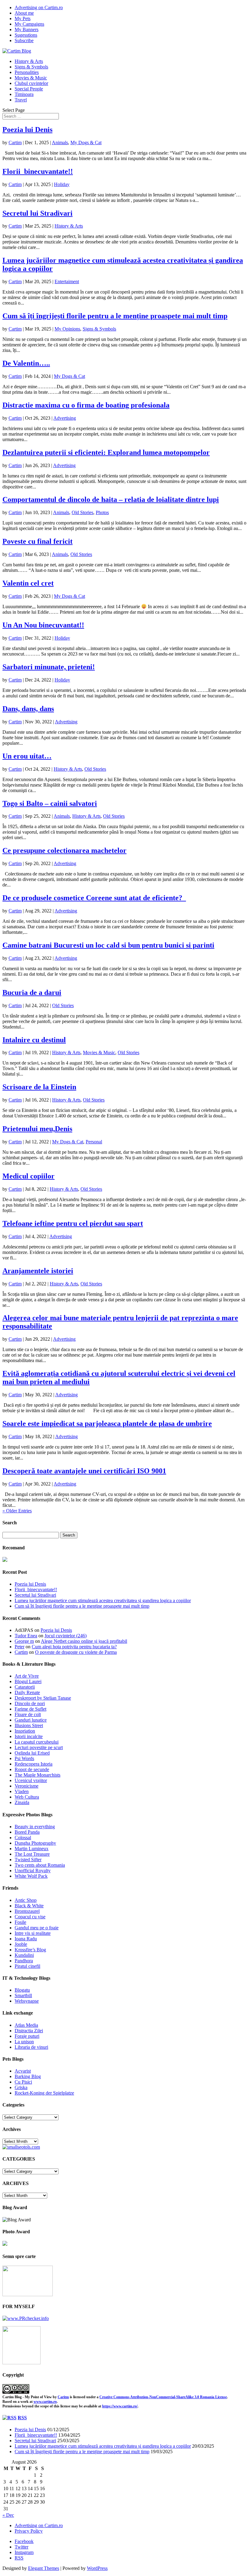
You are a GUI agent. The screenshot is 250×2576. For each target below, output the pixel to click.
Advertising (65, 418)
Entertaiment (67, 281)
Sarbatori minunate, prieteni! (49, 667)
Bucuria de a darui (32, 992)
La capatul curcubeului (37, 1742)
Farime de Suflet (30, 1709)
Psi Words (24, 1758)
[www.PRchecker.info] (26, 2318)
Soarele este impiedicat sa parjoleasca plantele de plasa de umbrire (107, 1423)
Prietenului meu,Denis (37, 1129)
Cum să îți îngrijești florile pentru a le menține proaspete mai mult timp (115, 316)
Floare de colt (28, 1714)
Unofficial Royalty (33, 1871)
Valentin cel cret (28, 583)
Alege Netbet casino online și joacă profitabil (84, 1641)
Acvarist (23, 2071)
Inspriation (25, 1731)
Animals (60, 143)
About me (24, 13)
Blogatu (22, 1990)
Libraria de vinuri (31, 2047)
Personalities (27, 72)
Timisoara (24, 94)
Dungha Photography (35, 1843)
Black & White (29, 1906)
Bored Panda (27, 1832)
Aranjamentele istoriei (38, 1271)
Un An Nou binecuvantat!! (43, 625)
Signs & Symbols (31, 67)
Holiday (62, 184)
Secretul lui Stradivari (37, 213)
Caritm (63, 2397)
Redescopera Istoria (34, 1764)
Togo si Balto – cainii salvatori (50, 803)
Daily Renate (27, 1692)
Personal (94, 1142)
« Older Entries (17, 1511)
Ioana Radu (26, 1939)
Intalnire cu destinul (34, 1040)
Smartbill (23, 1995)
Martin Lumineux (32, 1849)
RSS (22, 2418)
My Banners (27, 29)
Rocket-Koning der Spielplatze (44, 2093)
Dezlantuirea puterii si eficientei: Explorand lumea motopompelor (106, 452)
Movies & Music (31, 78)
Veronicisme (27, 1786)
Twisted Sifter (28, 1860)
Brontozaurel (27, 1911)
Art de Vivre (27, 1676)
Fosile (20, 1922)
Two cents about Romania (40, 1865)
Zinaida (22, 1802)
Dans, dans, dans (28, 709)
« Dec (8, 2515)
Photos (102, 512)
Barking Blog (28, 2076)
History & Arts (29, 61)
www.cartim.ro (45, 2402)
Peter (20, 1647)
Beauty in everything (35, 1827)
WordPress (97, 2568)
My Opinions (67, 329)
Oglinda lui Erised (32, 1753)
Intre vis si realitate (33, 1933)
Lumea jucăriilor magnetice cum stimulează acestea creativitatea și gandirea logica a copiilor (103, 1600)
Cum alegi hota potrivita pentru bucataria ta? (74, 1647)
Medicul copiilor (29, 1176)
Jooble (21, 1944)
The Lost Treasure (32, 1854)
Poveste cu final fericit (37, 541)
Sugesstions (26, 35)
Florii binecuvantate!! (38, 171)
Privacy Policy (29, 2531)
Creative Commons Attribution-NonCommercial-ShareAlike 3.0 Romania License (163, 2397)
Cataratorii (25, 1687)
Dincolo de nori (30, 1703)
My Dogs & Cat (86, 143)
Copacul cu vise (30, 1917)
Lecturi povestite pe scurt (39, 1747)
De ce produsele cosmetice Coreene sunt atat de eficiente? (94, 898)
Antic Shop (26, 1900)
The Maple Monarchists (37, 1775)
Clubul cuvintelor (31, 83)
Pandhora (24, 1961)
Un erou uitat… (27, 756)
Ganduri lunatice (31, 1720)
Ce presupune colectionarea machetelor (64, 850)
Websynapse (27, 2001)
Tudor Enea (26, 1636)
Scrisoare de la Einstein (39, 1087)
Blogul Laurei (28, 1681)
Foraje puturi (27, 2036)
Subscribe (24, 40)
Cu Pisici (23, 2082)
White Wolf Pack (31, 1876)
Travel (21, 100)
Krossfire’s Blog (30, 1950)
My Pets (23, 18)
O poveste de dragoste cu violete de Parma (76, 1652)
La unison (24, 2042)
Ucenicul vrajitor (31, 1780)
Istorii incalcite (29, 1736)
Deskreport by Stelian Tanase (43, 1698)
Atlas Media (26, 2025)
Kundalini (24, 1955)
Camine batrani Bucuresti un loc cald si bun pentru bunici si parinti (108, 945)
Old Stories (82, 512)
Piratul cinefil (27, 1966)
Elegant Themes (44, 2568)
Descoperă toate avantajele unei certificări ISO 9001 (84, 1471)
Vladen (22, 1791)
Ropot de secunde (32, 1769)
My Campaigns (29, 24)
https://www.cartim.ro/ (120, 2406)
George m (24, 1641)
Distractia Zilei (29, 2031)
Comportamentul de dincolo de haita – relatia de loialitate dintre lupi (111, 499)
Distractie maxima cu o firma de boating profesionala (86, 405)
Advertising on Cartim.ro (39, 7)
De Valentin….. (26, 363)
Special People (29, 89)
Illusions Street (29, 1725)
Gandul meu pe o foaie (37, 1928)
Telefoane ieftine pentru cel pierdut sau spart (73, 1223)
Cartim (15, 143)
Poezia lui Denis (27, 130)
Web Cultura (27, 1797)
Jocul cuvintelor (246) (66, 1636)
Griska (21, 2087)
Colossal (23, 1838)
